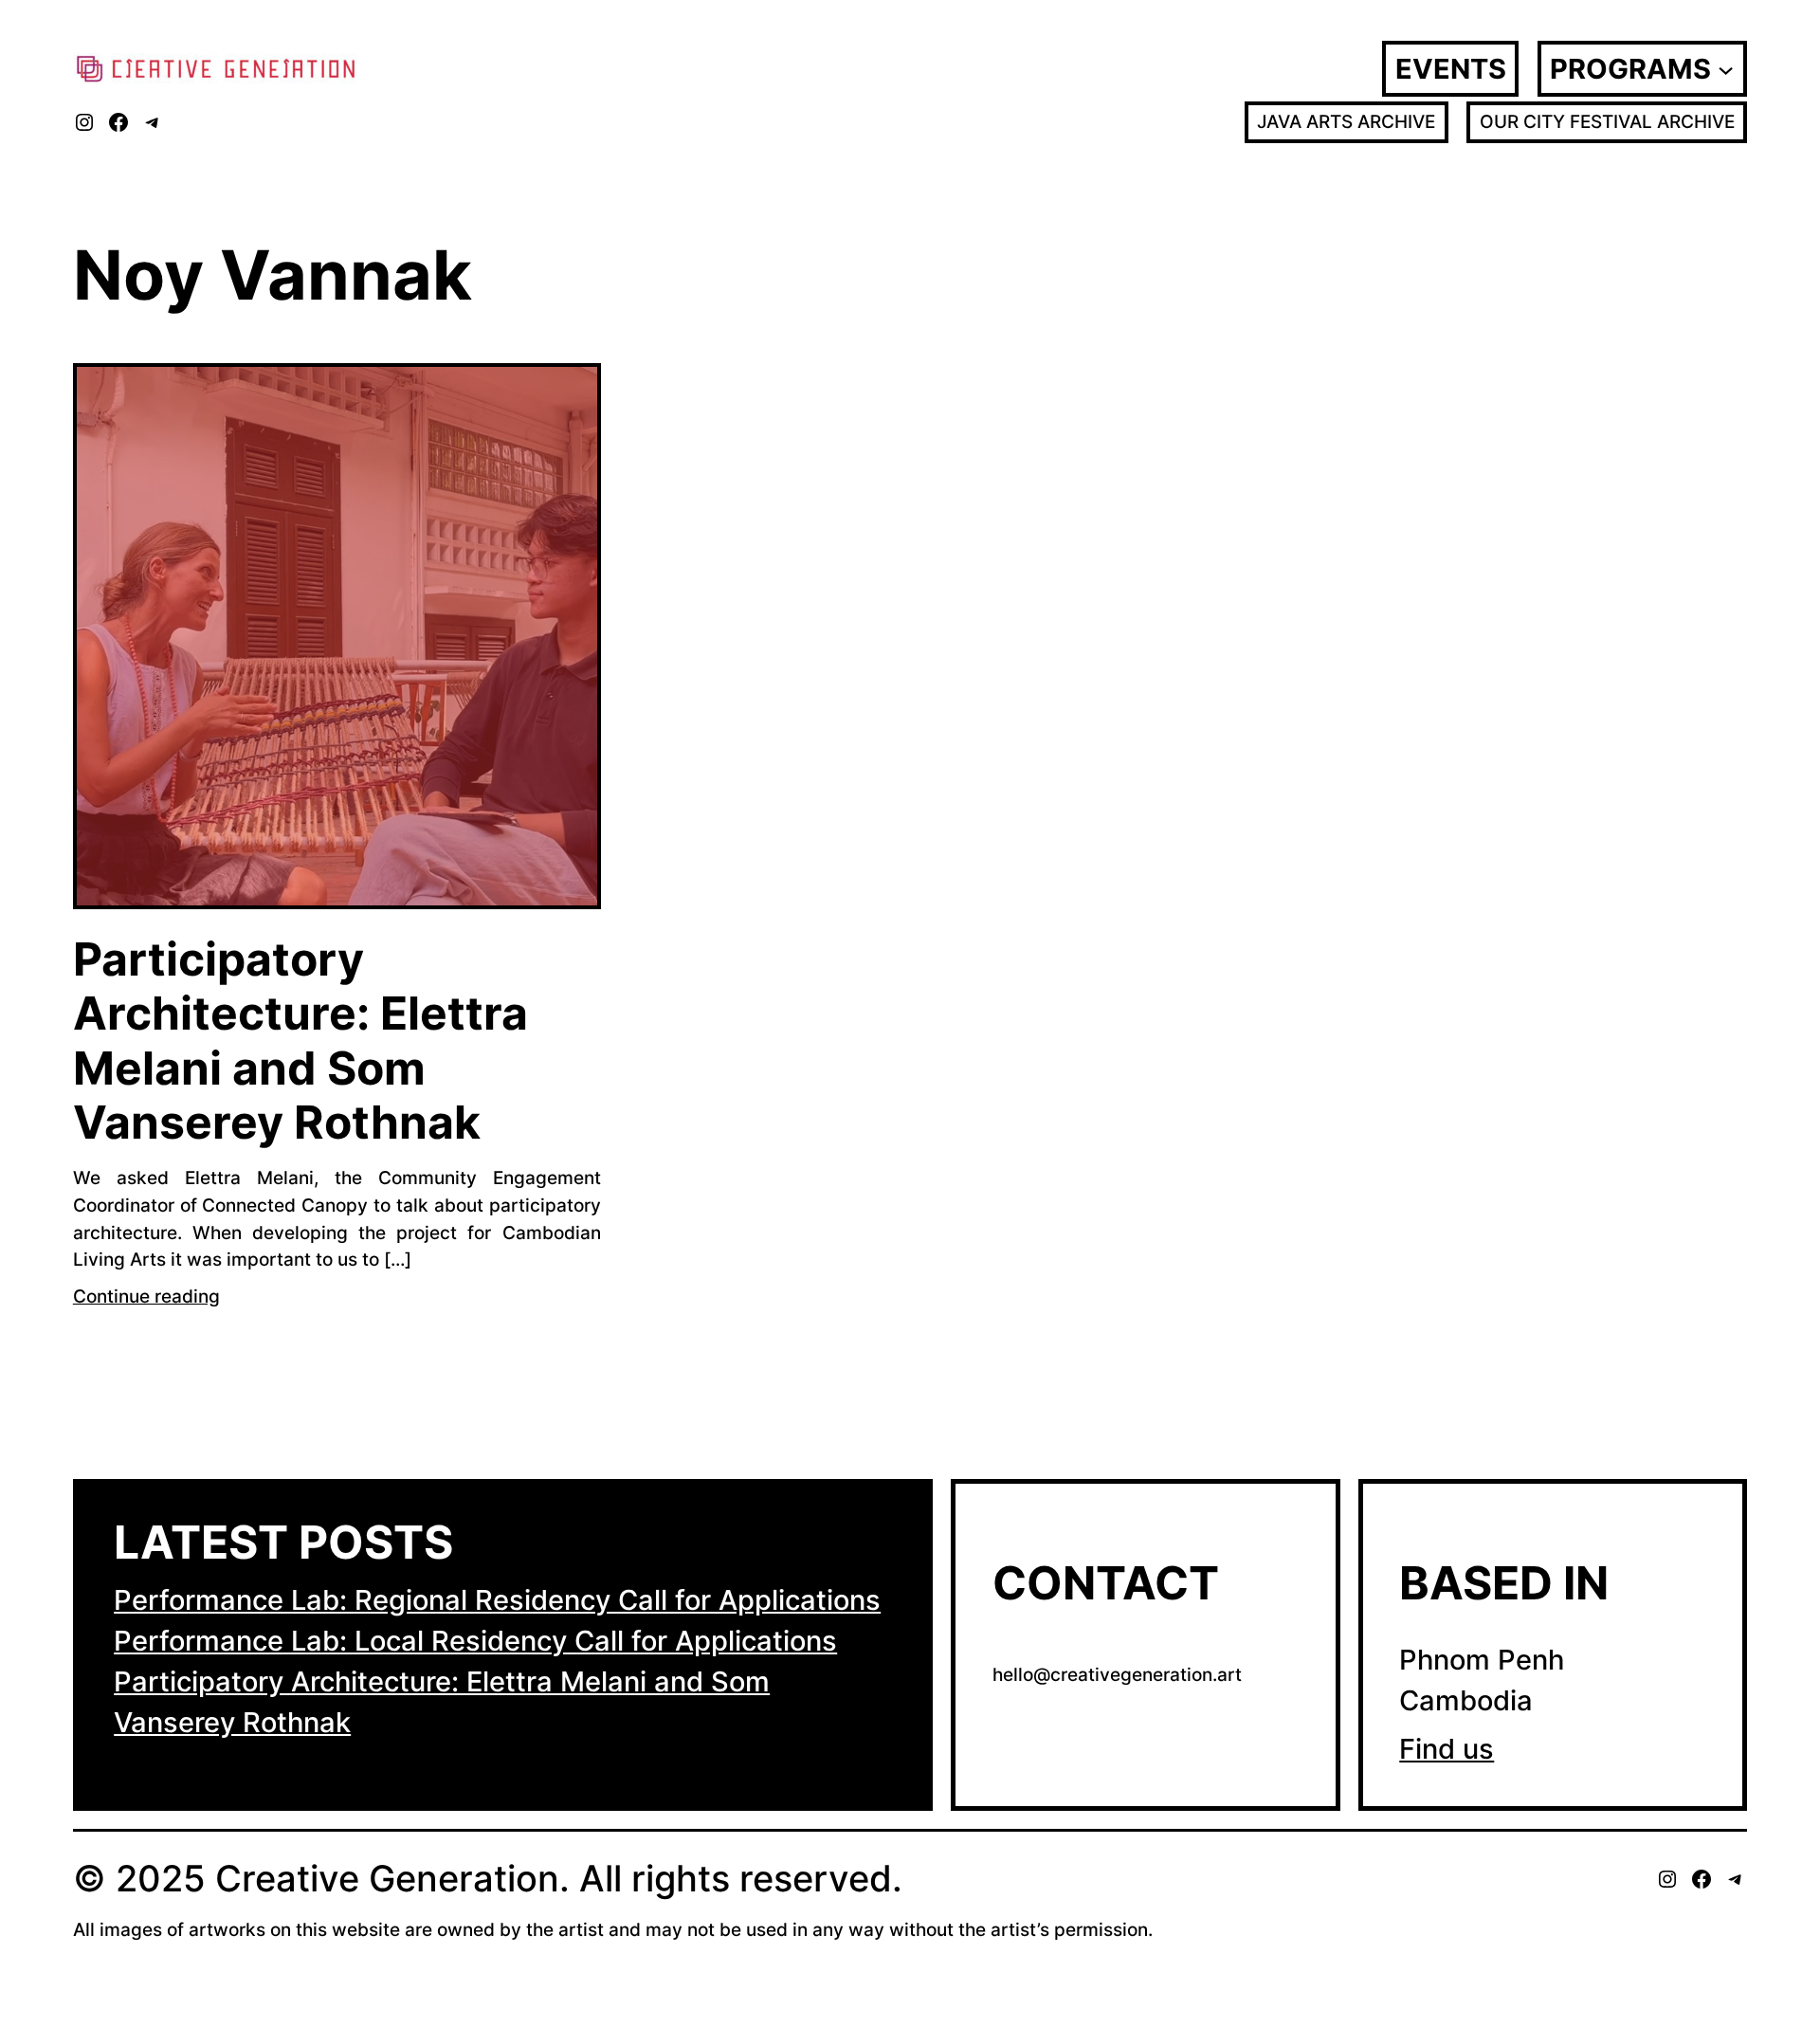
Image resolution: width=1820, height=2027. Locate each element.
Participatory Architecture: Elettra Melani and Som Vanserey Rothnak (300, 1041)
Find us (1447, 1749)
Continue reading (146, 1296)
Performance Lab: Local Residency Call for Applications (475, 1641)
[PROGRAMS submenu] (1726, 68)
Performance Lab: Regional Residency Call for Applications (497, 1600)
